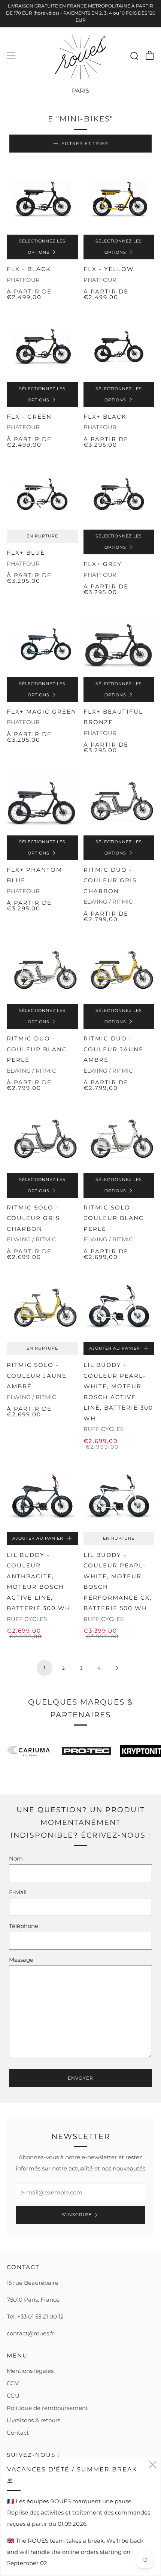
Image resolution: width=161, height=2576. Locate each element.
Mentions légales (30, 2371)
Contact (18, 2433)
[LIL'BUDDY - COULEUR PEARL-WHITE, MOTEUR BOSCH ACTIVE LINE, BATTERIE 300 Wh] (119, 1307)
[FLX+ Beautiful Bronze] (119, 642)
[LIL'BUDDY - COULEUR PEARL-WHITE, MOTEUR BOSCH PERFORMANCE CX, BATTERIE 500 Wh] (119, 1496)
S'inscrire (77, 2215)
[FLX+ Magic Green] (42, 642)
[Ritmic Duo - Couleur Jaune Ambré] (119, 969)
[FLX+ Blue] (42, 494)
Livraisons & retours (34, 2420)
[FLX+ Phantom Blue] (42, 800)
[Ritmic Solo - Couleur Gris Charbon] (42, 1138)
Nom (16, 1858)
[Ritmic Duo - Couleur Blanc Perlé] (42, 969)
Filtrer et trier (85, 143)
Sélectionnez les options (42, 247)
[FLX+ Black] (119, 347)
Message (21, 1960)
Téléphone (24, 1926)
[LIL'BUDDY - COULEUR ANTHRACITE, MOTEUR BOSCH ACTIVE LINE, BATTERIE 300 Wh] (42, 1496)
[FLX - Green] (42, 347)
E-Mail (18, 1892)
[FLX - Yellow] (119, 199)
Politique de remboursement (47, 2408)
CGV (13, 2383)
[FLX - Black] (42, 199)
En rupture (42, 536)
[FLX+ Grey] (119, 494)
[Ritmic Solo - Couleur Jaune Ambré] (42, 1307)
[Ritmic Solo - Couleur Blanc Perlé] (119, 1138)
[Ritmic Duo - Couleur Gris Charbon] (119, 800)
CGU (13, 2396)
